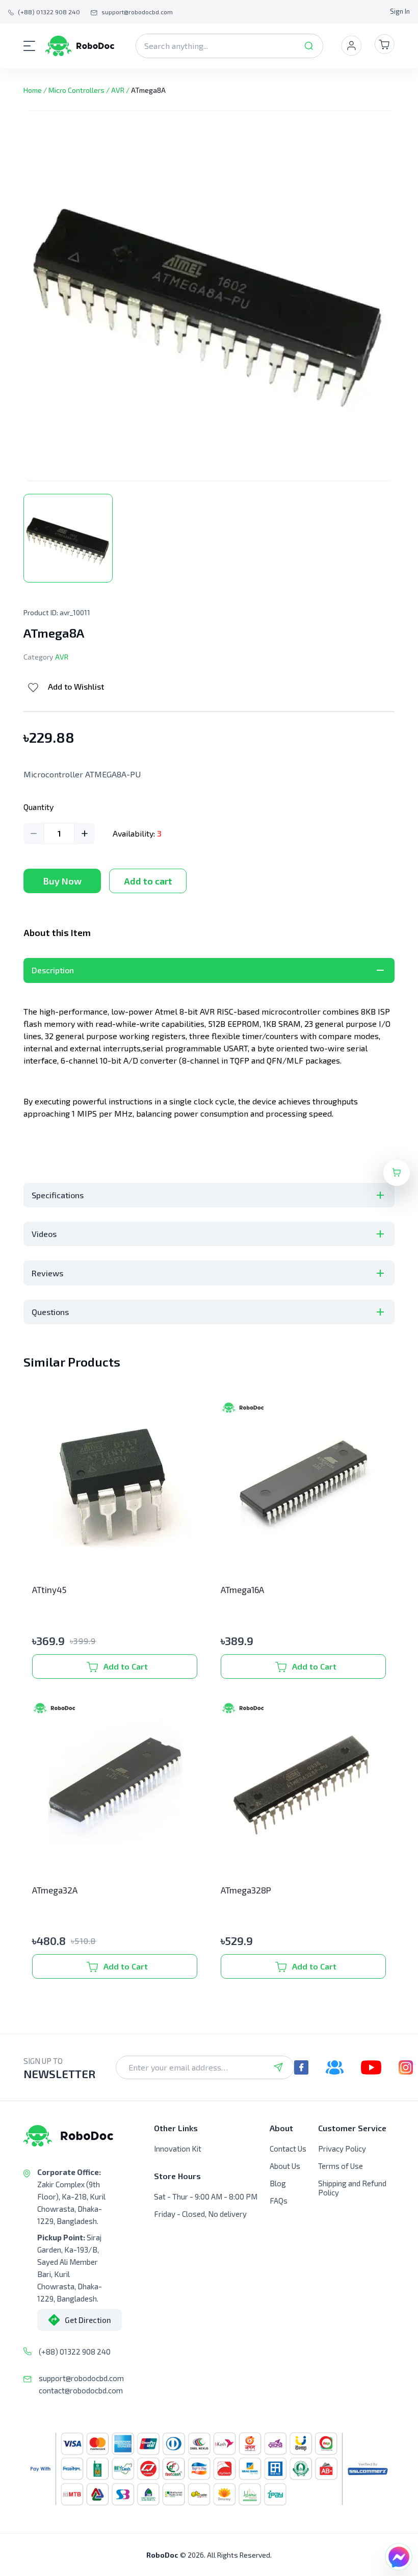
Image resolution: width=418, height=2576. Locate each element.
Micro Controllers (76, 90)
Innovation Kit (178, 2149)
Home (33, 90)
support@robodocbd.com (81, 2378)
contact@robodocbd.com (81, 2390)
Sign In (400, 11)
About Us (285, 2166)
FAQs (279, 2201)
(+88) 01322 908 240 (75, 2352)
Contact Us (288, 2149)
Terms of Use (341, 2166)
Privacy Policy (342, 2149)
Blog (278, 2183)
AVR (118, 90)
